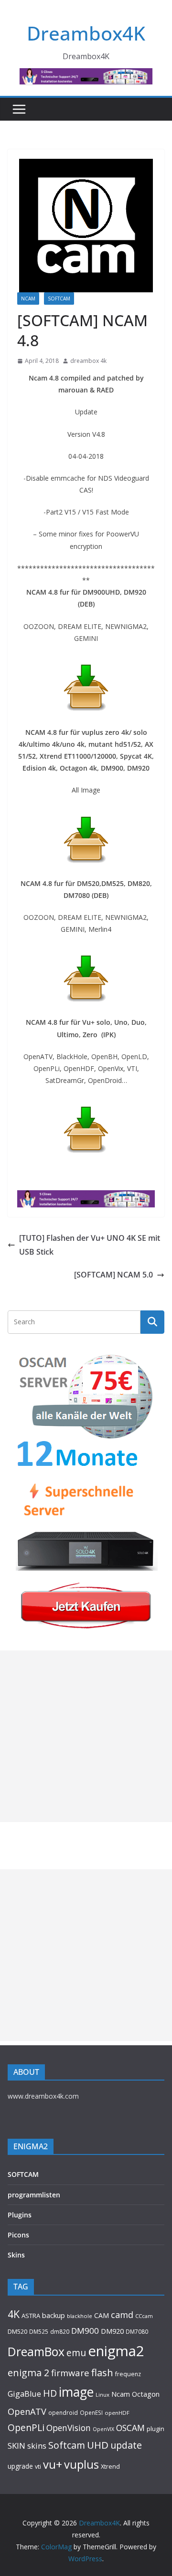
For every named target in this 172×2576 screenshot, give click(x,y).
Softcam (67, 2445)
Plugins (20, 2215)
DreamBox (36, 2352)
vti (38, 2467)
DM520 (17, 2331)
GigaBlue (24, 2394)
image (76, 2392)
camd (122, 2315)
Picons (18, 2235)
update (126, 2445)
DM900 (85, 2331)
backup (54, 2315)
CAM (102, 2315)
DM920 (112, 2331)
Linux (102, 2395)
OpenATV (27, 2411)
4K (14, 2314)
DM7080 (137, 2331)
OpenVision (69, 2428)
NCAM (28, 299)
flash (102, 2372)
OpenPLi (26, 2427)
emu (76, 2353)
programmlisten (34, 2195)
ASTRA (31, 2316)
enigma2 (116, 2351)
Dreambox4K (86, 33)
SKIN (16, 2446)
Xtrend (110, 2466)
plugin (156, 2429)
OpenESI (91, 2412)
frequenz (128, 2374)
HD (50, 2393)
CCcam (144, 2316)
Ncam (121, 2394)
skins (37, 2446)
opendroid (63, 2412)
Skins (16, 2255)
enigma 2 (28, 2373)
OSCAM (130, 2428)
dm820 (60, 2332)
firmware (70, 2373)
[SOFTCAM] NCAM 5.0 (113, 1275)
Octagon (146, 2394)
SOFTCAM (59, 299)
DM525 (39, 2331)
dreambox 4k (88, 361)
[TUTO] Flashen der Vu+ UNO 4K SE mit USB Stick (90, 1245)
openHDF (117, 2413)
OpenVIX (103, 2429)
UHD (98, 2445)
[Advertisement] (86, 1736)
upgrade (20, 2466)
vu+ (53, 2464)
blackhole (80, 2316)
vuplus (81, 2464)
